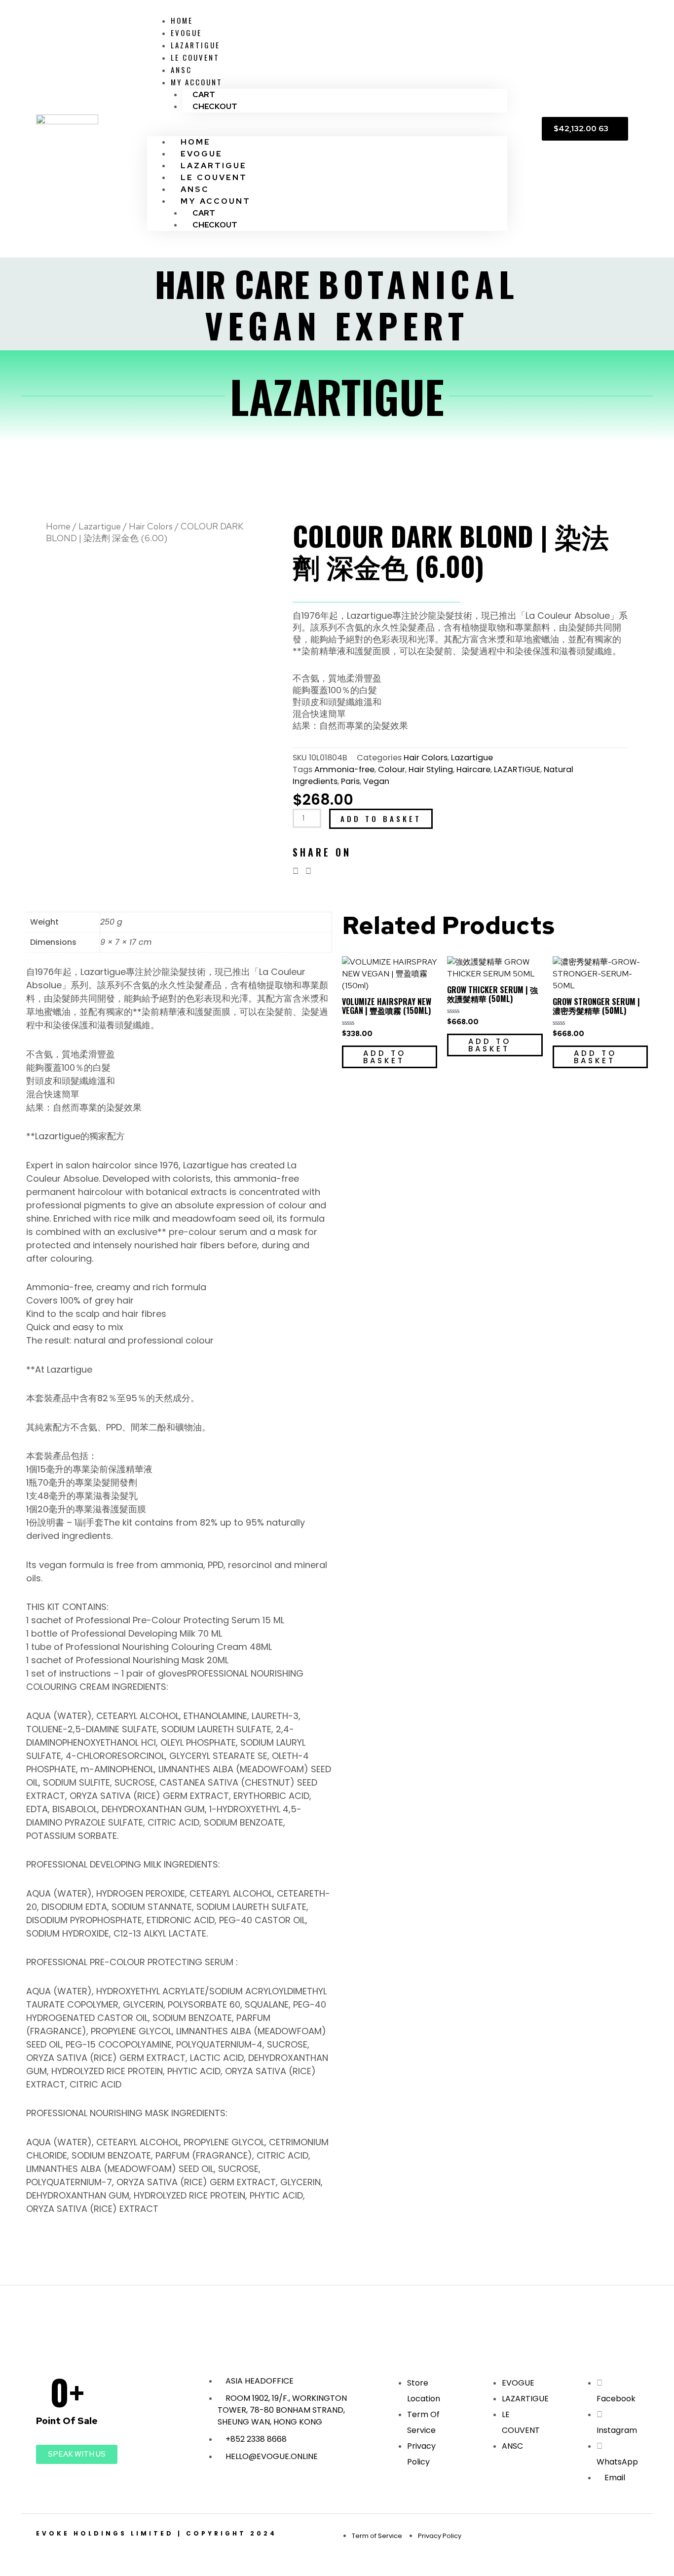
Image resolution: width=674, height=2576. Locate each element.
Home (58, 526)
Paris (350, 781)
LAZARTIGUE (195, 45)
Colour (392, 769)
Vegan (376, 781)
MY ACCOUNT (197, 82)
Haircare (473, 769)
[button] (327, 130)
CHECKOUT (215, 106)
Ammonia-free (344, 769)
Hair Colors (151, 526)
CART (204, 94)
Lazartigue (100, 526)
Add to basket (381, 819)
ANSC (181, 70)
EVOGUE (186, 33)
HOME (182, 20)
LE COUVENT (195, 57)
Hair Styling (431, 769)
